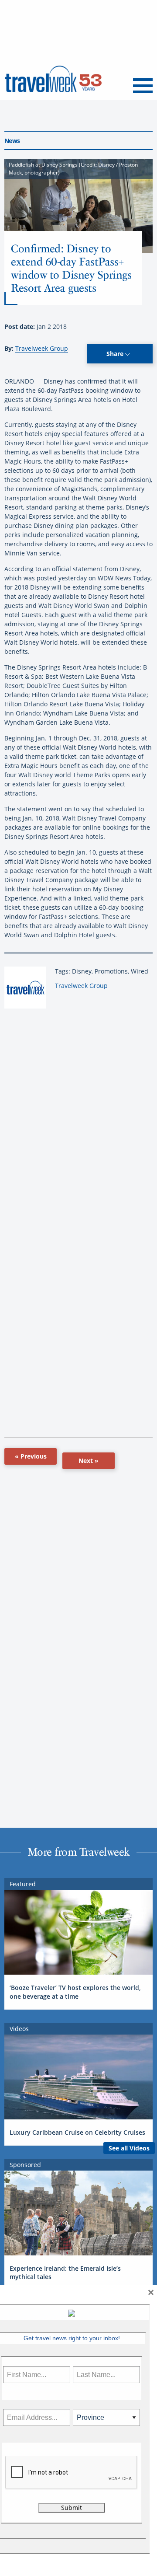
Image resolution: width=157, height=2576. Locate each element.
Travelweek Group (42, 348)
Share (116, 354)
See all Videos (129, 2148)
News (12, 141)
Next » (89, 1461)
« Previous (31, 1456)
